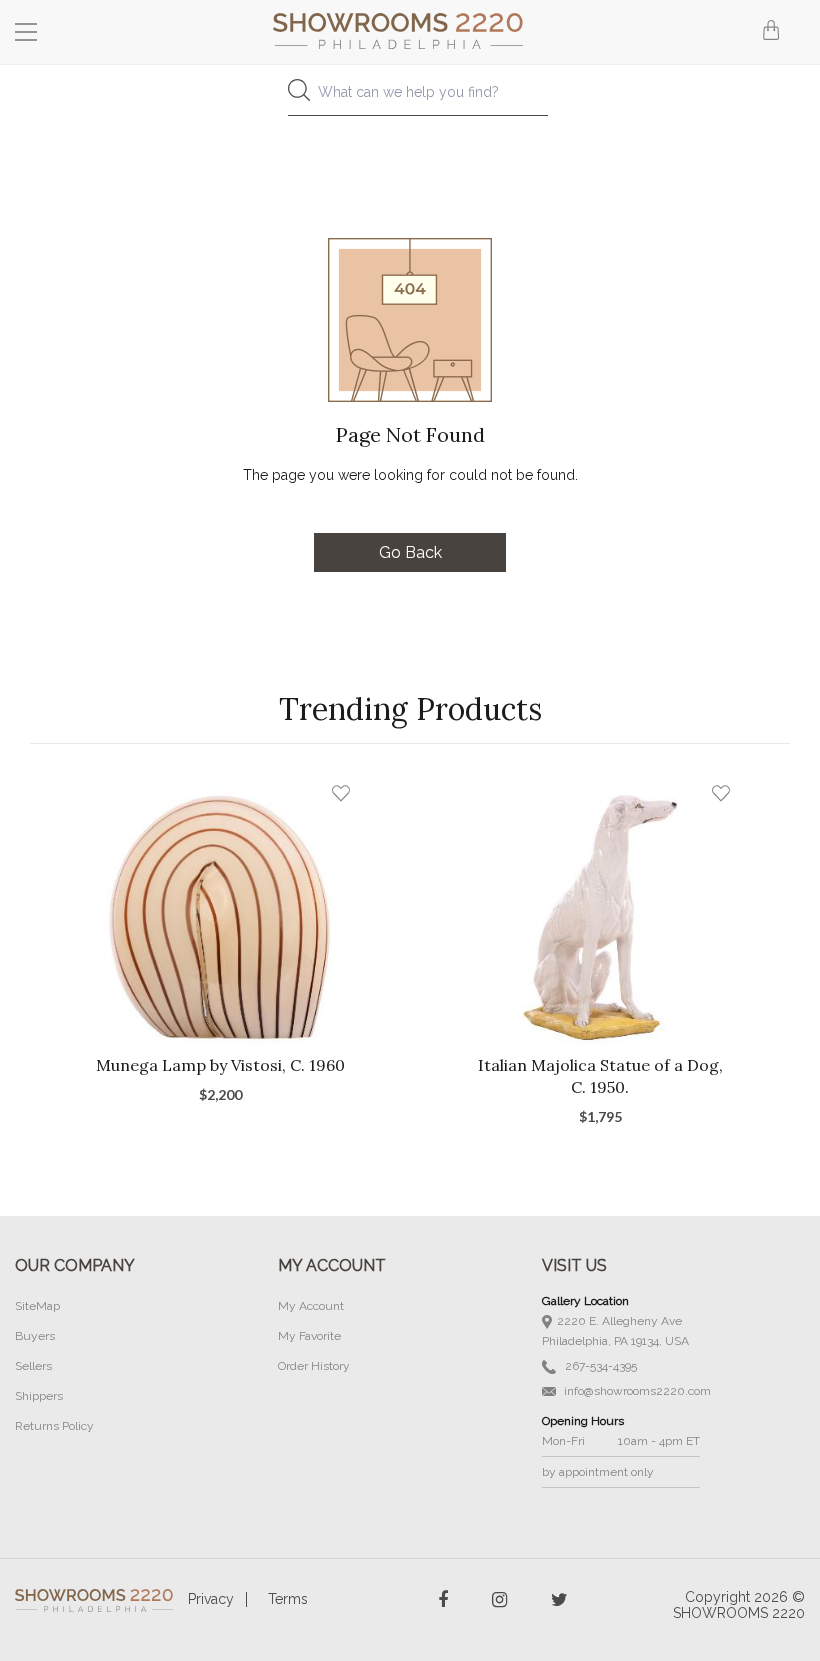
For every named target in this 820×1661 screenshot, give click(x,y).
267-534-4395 (599, 1366)
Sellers (33, 1366)
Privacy (211, 1599)
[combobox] (409, 97)
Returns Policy (54, 1426)
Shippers (39, 1396)
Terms (288, 1599)
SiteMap (37, 1306)
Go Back (410, 552)
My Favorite (309, 1336)
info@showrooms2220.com (636, 1391)
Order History (314, 1366)
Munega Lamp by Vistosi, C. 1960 (220, 1065)
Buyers (35, 1336)
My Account (311, 1306)
